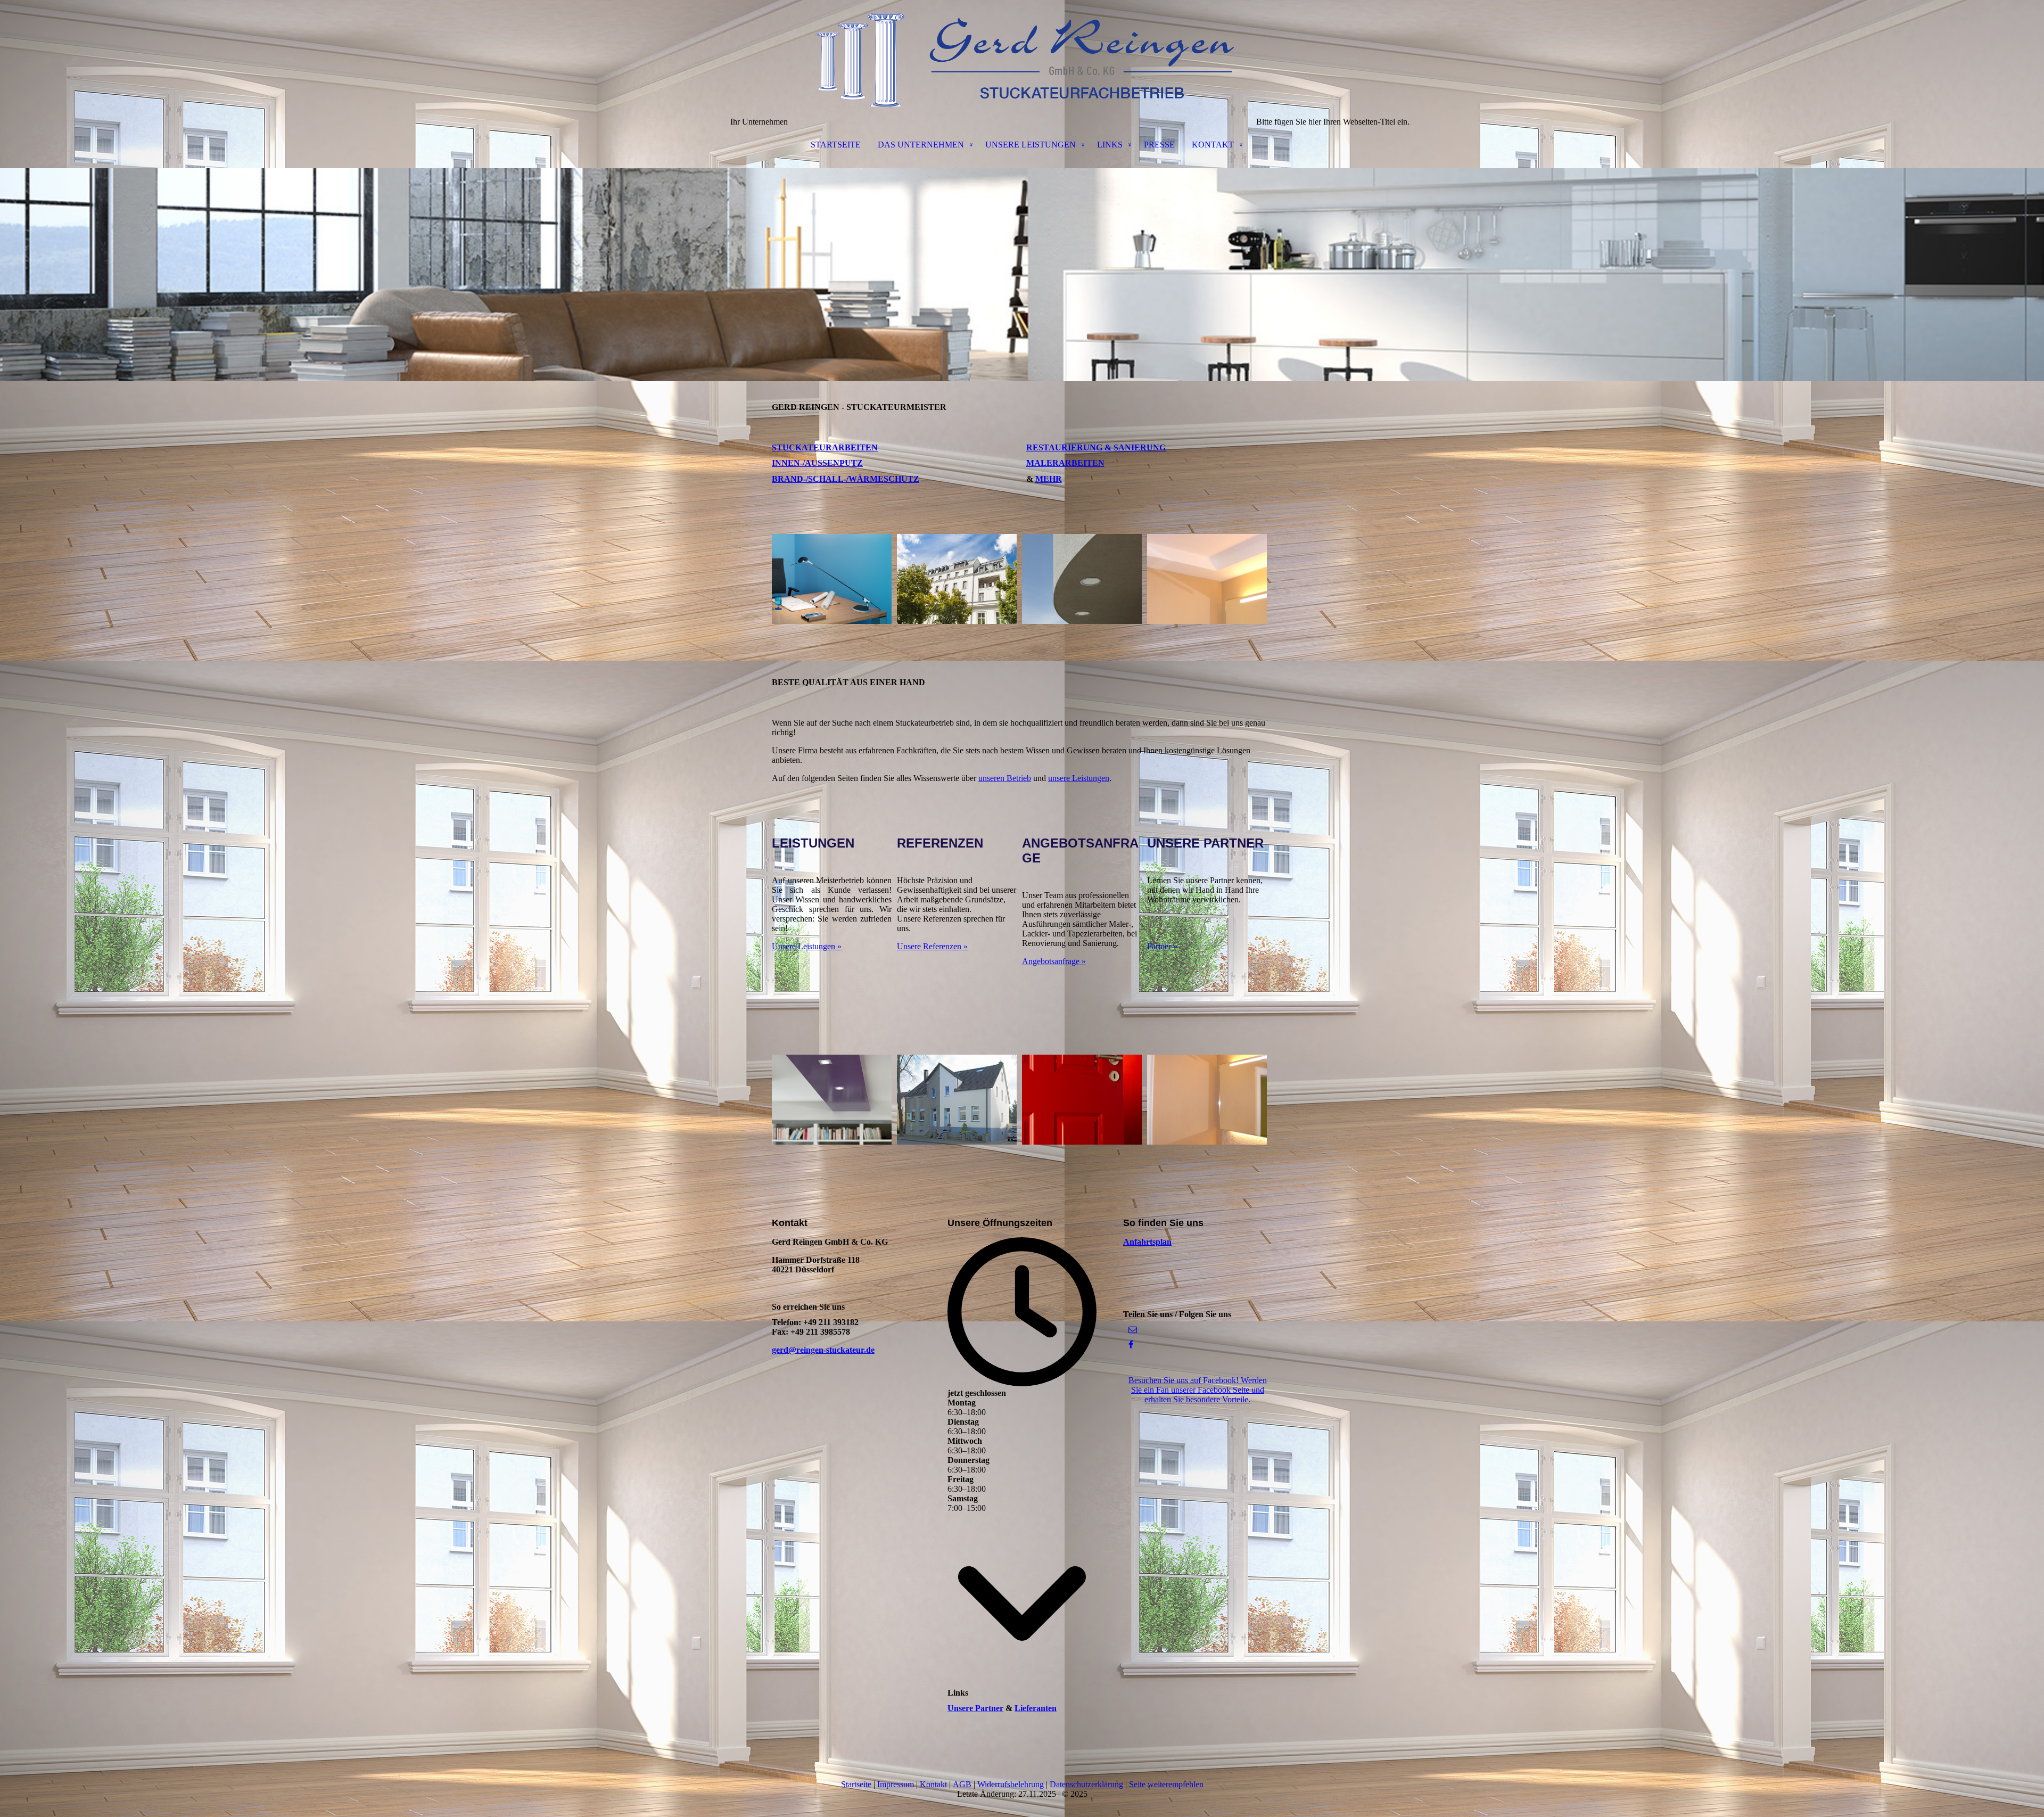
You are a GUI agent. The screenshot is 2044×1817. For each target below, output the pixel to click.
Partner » (1162, 946)
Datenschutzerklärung (1086, 1784)
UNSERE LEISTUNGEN (1031, 145)
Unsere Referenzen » (932, 946)
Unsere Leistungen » (807, 946)
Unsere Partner (975, 1708)
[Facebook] (1131, 1345)
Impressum (896, 1784)
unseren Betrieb (1005, 778)
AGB (962, 1784)
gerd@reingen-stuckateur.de (823, 1350)
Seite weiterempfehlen (1166, 1784)
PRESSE (1159, 145)
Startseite (856, 1784)
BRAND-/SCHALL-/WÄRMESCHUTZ (846, 479)
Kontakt (933, 1784)
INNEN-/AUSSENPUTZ (817, 463)
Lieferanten (1036, 1708)
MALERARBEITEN (1065, 463)
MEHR (1049, 479)
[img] (1022, 53)
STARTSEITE (836, 145)
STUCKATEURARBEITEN (825, 447)
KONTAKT (1213, 145)
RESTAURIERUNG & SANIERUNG (1096, 447)
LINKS (1110, 145)
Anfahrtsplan (1147, 1242)
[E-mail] (1133, 1330)
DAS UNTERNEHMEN (921, 145)
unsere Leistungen (1079, 778)
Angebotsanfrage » (1054, 961)
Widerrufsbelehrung (1011, 1784)
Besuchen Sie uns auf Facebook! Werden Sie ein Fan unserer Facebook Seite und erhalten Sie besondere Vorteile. (1198, 1390)
